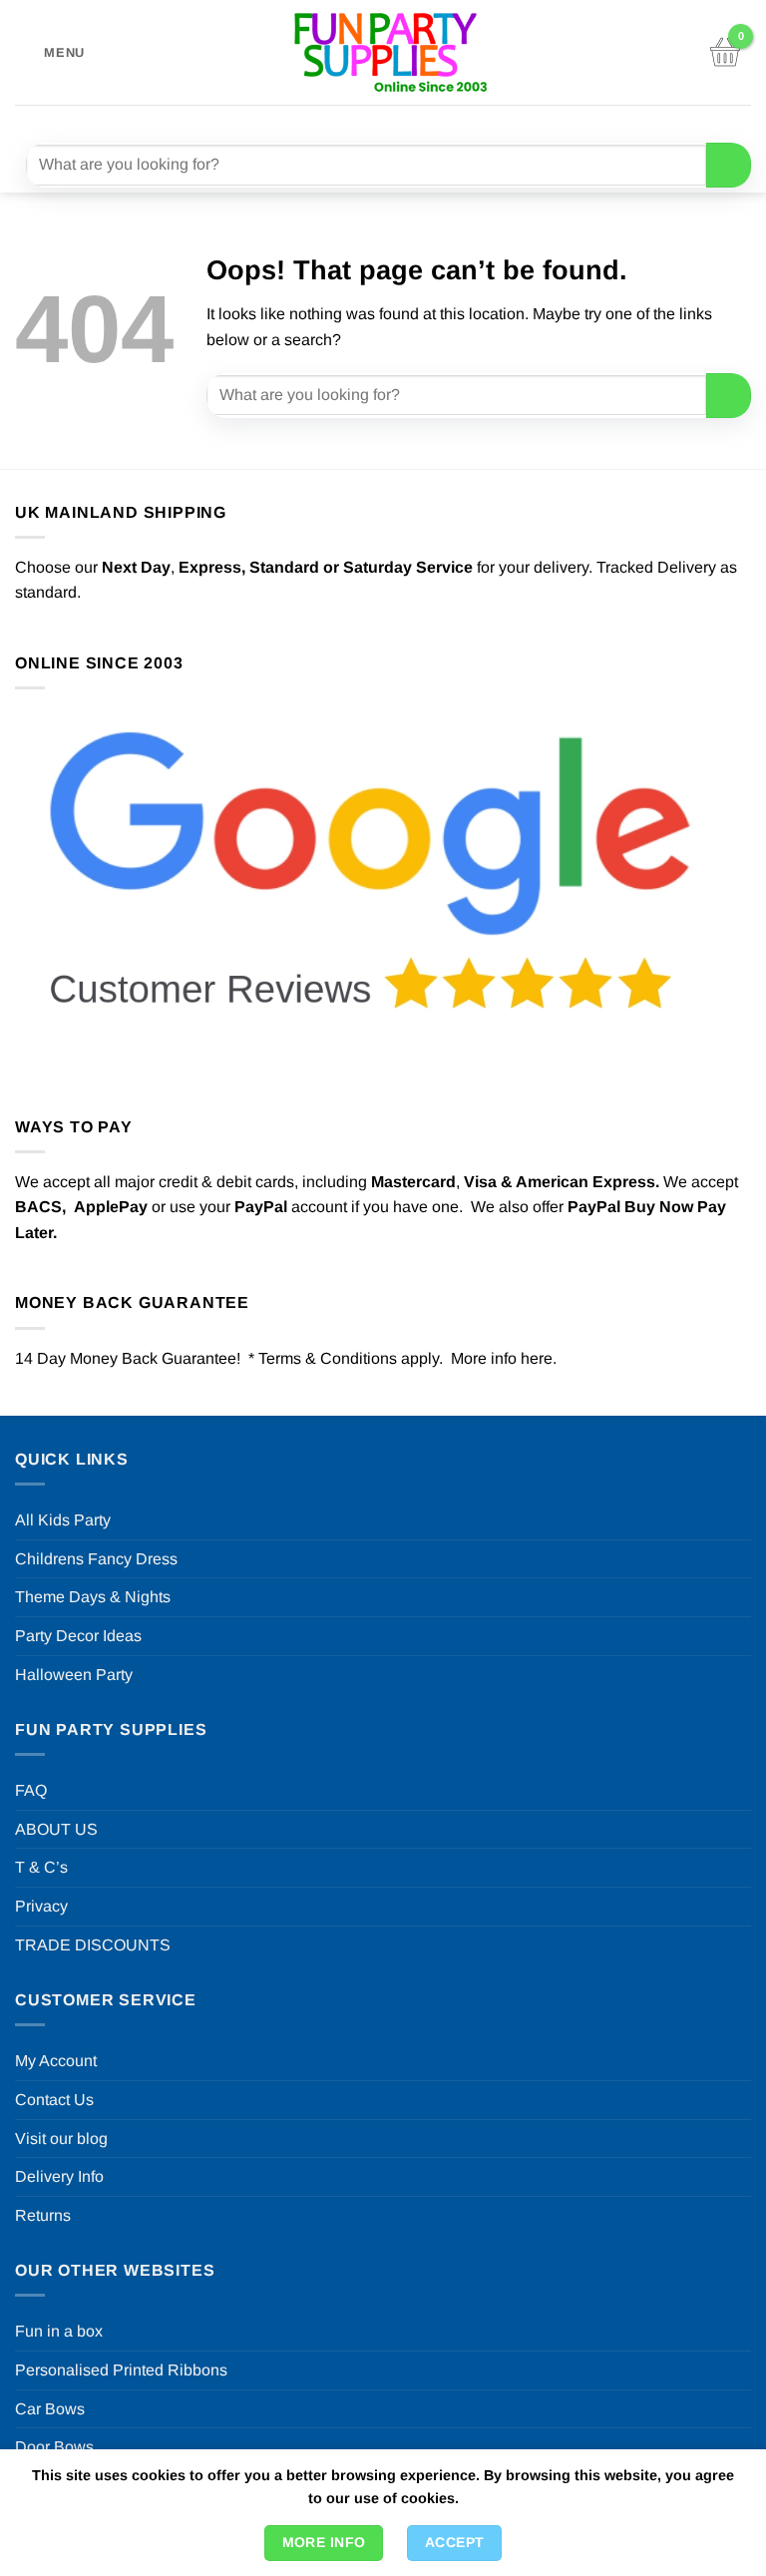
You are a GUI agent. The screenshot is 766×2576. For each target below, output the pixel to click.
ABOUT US (56, 1829)
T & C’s (41, 1867)
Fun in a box (59, 2331)
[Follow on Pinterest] (431, 121)
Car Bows (50, 2409)
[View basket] (725, 53)
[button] (50, 52)
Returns (43, 2215)
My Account (56, 2061)
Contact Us (54, 2100)
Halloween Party (74, 1675)
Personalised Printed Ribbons (121, 2370)
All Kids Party (63, 1520)
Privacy (41, 1906)
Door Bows (54, 2447)
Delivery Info (59, 2176)
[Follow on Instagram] (360, 121)
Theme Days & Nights (93, 1597)
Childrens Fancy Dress (96, 1559)
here (537, 1358)
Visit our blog (61, 2139)
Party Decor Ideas (78, 1636)
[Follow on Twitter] (395, 121)
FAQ (31, 1790)
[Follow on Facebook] (324, 121)
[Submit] (729, 165)
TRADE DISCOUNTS (93, 1945)
